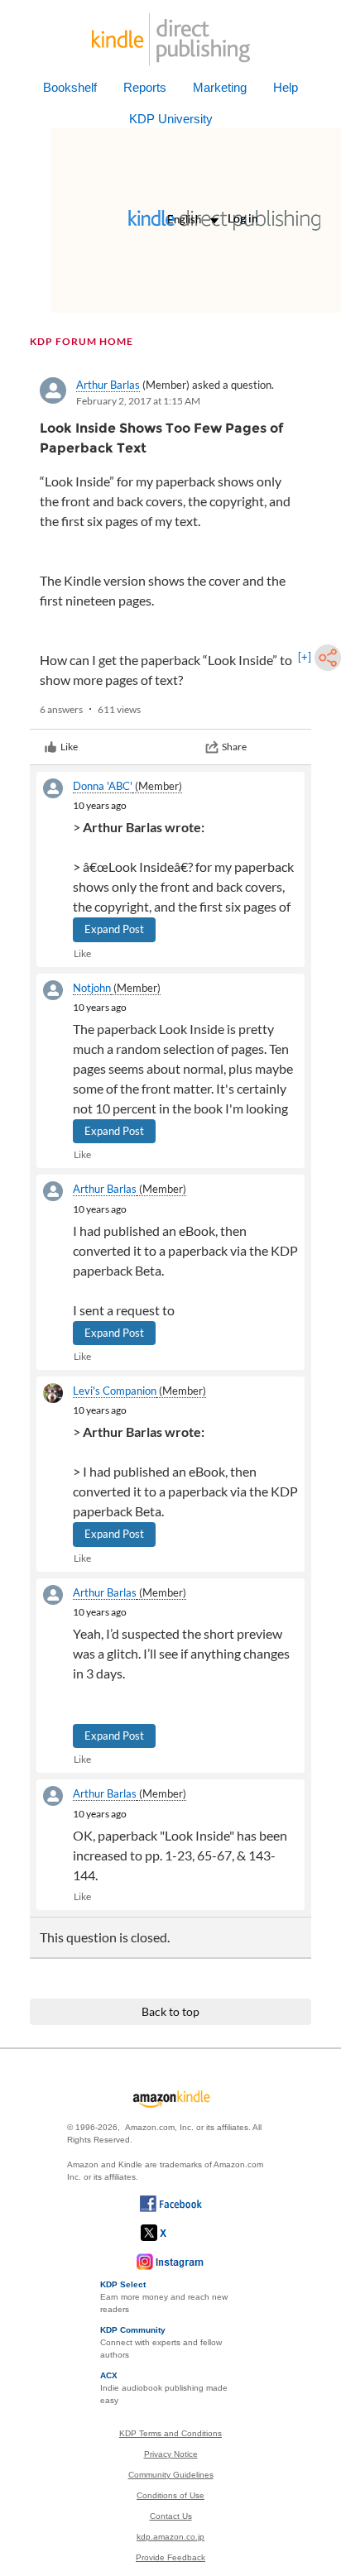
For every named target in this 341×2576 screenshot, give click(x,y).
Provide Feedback (170, 2557)
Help (286, 87)
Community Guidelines (171, 2475)
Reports (145, 87)
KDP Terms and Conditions (170, 2433)
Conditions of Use (170, 2495)
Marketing (220, 87)
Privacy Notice (171, 2454)
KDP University (171, 119)
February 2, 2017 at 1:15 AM (138, 401)
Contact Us (171, 2516)
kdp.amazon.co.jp (170, 2537)
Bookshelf (70, 87)
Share (234, 747)
